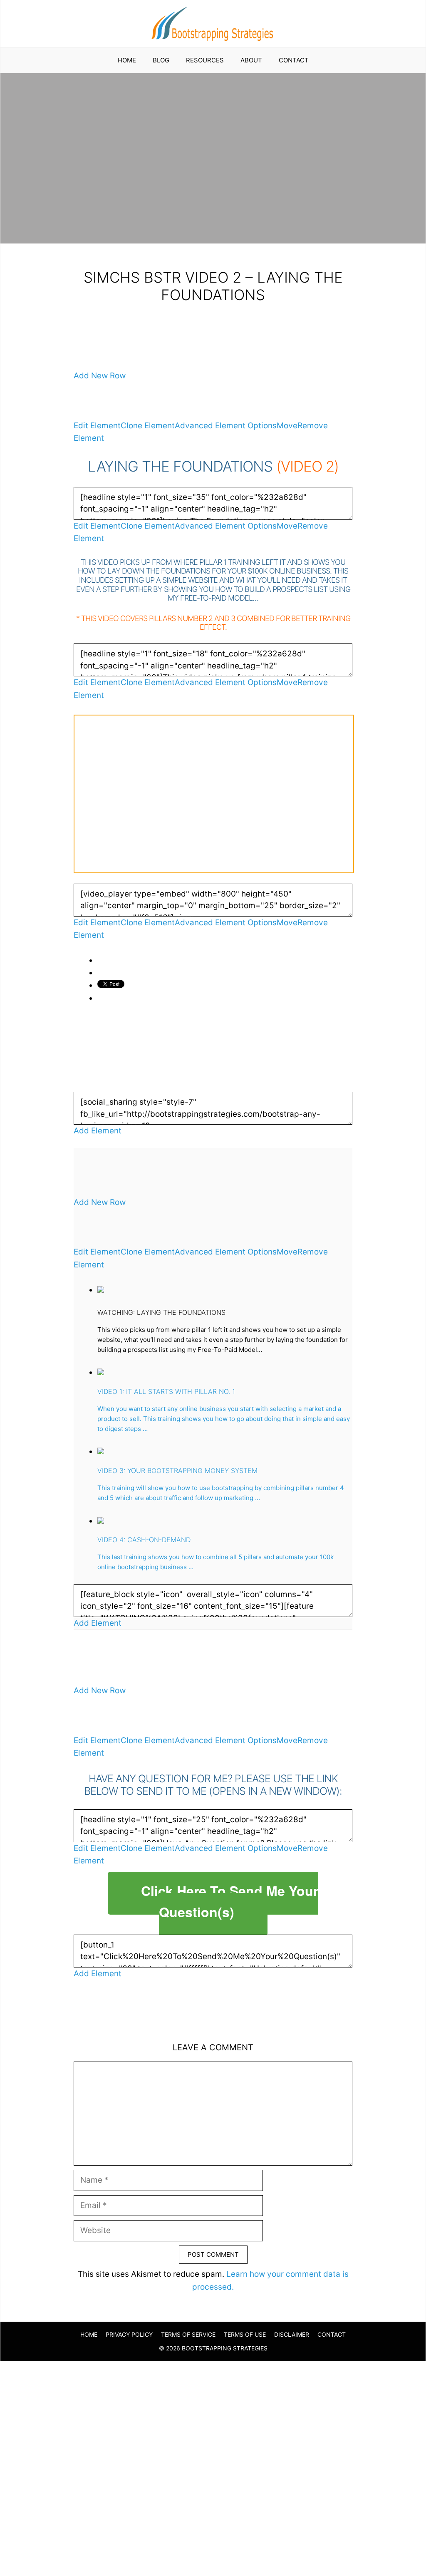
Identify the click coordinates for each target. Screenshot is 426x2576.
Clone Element (148, 426)
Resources (205, 60)
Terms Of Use (245, 2334)
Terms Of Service (188, 2334)
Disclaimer (292, 2334)
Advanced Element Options (226, 426)
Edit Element (97, 426)
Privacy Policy (129, 2334)
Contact (294, 60)
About (251, 60)
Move (287, 426)
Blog (161, 60)
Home (127, 60)
